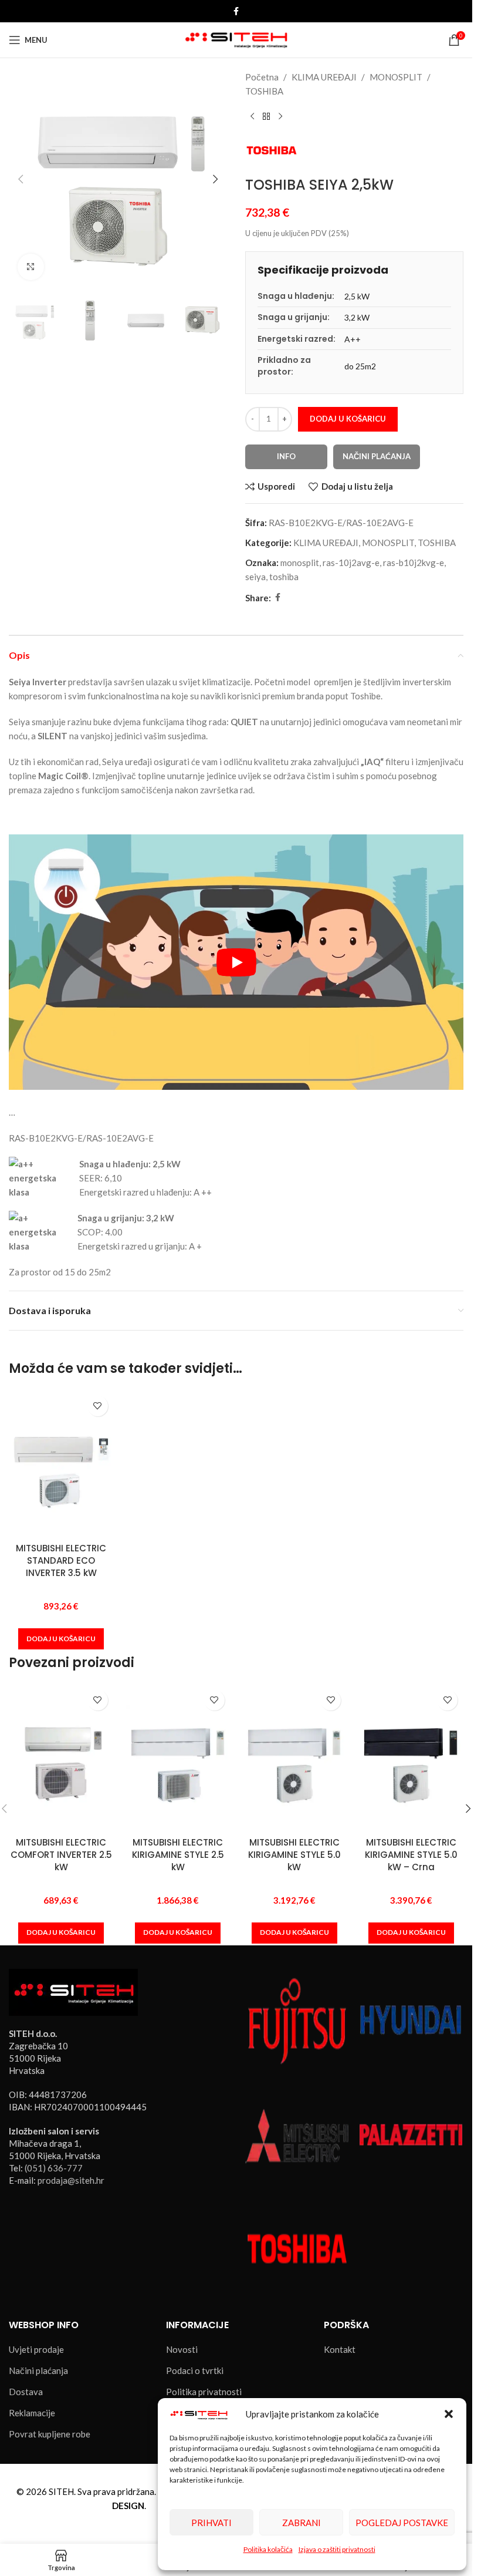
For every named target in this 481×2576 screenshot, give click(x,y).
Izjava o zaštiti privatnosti (337, 2549)
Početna (262, 77)
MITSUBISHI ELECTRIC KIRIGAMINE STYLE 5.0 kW (294, 1855)
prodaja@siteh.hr (71, 2180)
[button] (449, 2414)
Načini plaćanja (38, 2370)
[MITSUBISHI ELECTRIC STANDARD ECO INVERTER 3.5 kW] (61, 1463)
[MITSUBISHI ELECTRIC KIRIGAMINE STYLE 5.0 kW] (295, 1757)
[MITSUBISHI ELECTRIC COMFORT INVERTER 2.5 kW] (61, 1757)
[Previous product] (252, 117)
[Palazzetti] (411, 2134)
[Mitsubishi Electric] (297, 2134)
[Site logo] (236, 39)
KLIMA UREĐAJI (324, 77)
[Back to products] (266, 117)
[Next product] (280, 117)
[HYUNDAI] (411, 2020)
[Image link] (73, 1991)
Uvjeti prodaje (36, 2349)
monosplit (300, 563)
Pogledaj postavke (402, 2523)
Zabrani (302, 2523)
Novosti (182, 2349)
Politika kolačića (268, 2549)
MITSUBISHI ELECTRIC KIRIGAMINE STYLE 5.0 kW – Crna (411, 1855)
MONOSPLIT (396, 77)
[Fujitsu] (297, 2020)
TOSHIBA (264, 91)
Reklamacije (32, 2413)
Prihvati (211, 2523)
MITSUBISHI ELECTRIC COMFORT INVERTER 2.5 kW (61, 1855)
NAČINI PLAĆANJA (377, 456)
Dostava (26, 2392)
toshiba (284, 577)
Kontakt (340, 2349)
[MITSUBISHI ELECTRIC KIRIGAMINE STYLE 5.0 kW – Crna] (411, 1757)
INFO (286, 456)
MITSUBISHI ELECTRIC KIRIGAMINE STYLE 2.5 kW (178, 1855)
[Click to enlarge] (31, 267)
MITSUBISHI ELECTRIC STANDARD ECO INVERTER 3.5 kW (61, 1560)
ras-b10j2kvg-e (414, 563)
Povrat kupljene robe (50, 2434)
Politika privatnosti (204, 2392)
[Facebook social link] (236, 11)
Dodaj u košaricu (348, 419)
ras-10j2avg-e (351, 563)
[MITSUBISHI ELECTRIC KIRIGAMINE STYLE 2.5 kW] (178, 1757)
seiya (255, 577)
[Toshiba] (297, 2247)
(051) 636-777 (54, 2168)
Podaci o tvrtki (195, 2370)
